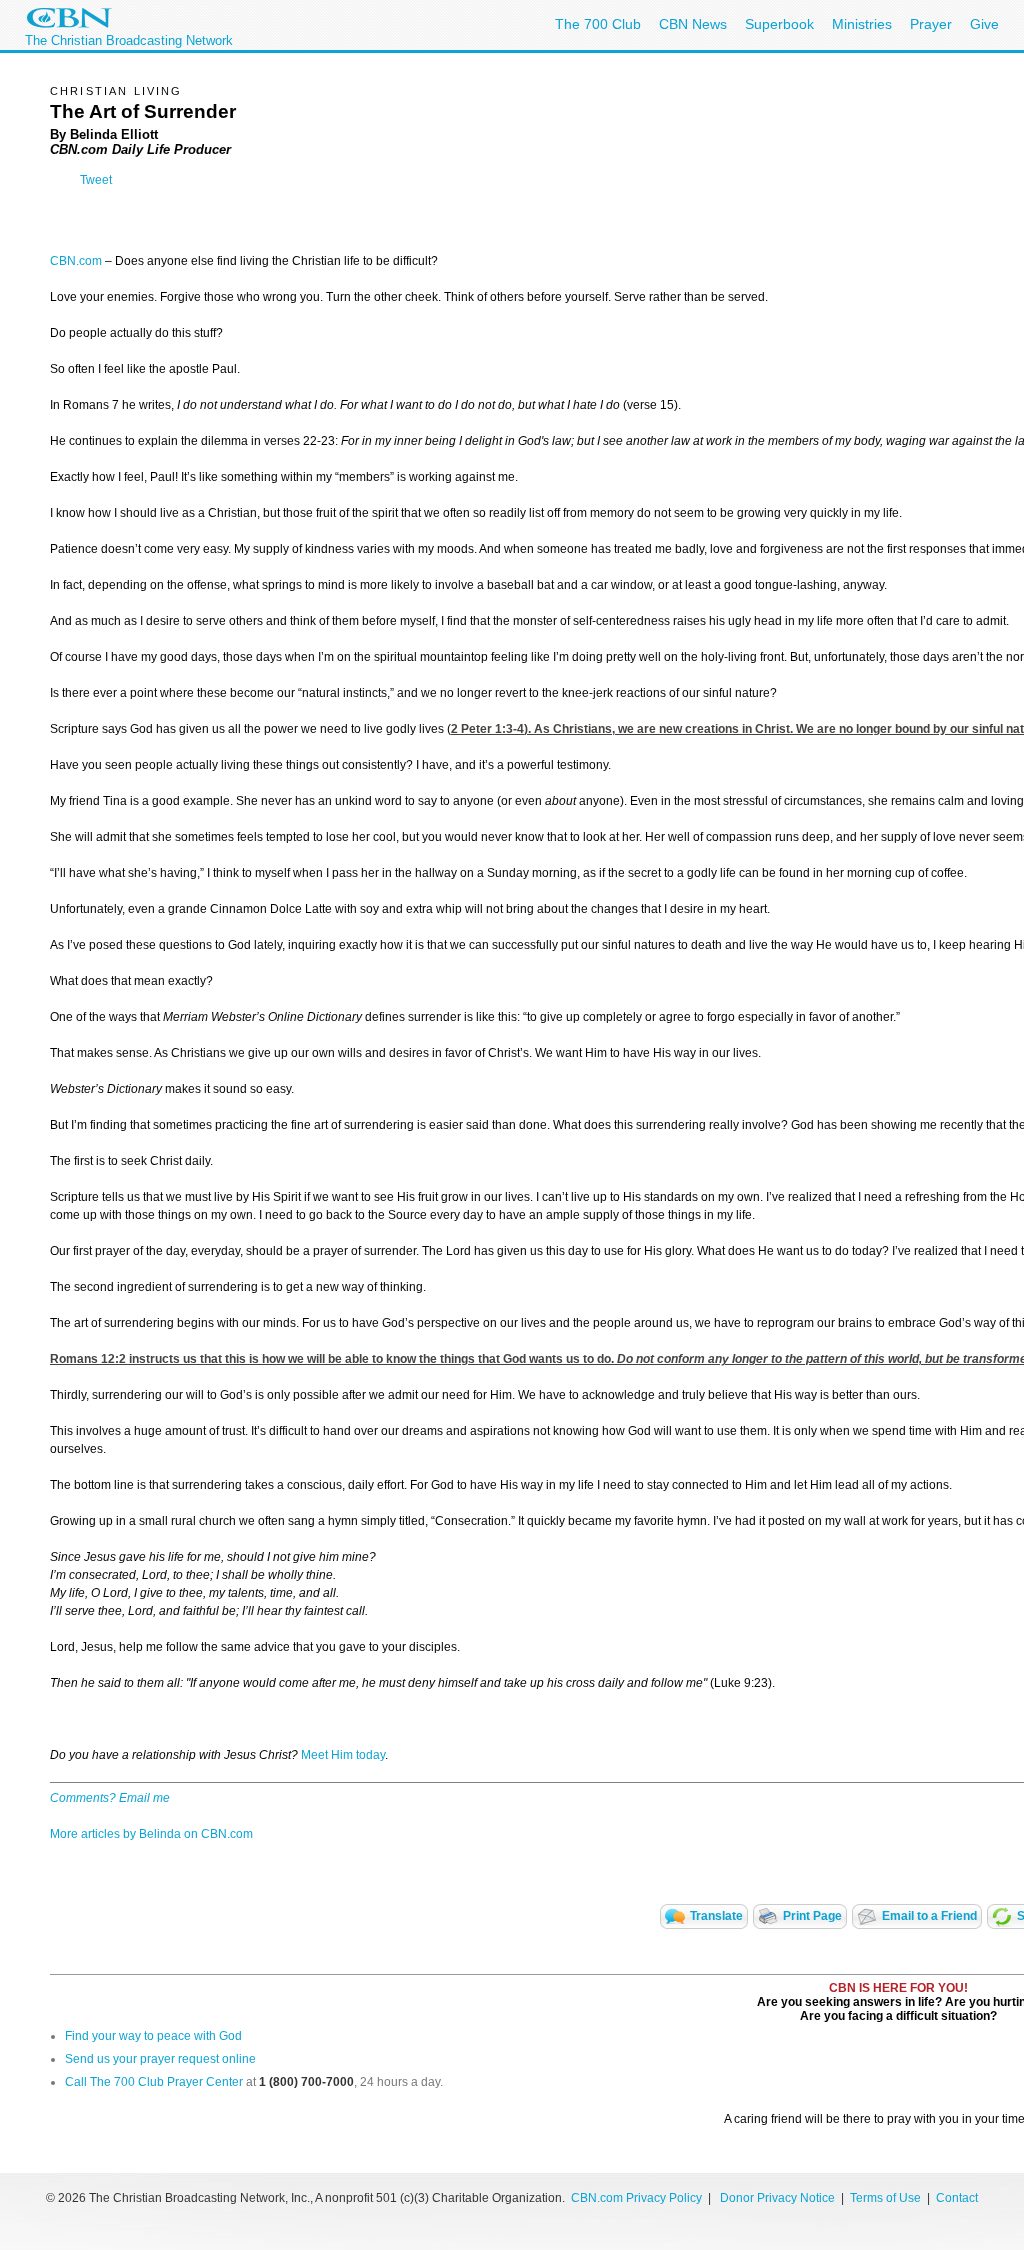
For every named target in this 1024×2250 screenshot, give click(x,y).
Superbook (779, 24)
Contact (957, 2198)
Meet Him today (343, 1755)
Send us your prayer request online (160, 2059)
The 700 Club (598, 24)
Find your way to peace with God (153, 2036)
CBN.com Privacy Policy (636, 2198)
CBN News (693, 24)
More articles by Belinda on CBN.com (151, 1834)
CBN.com (76, 261)
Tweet (96, 180)
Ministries (862, 24)
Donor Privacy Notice (777, 2198)
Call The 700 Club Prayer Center (154, 2082)
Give (984, 24)
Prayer (931, 24)
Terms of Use (887, 2198)
